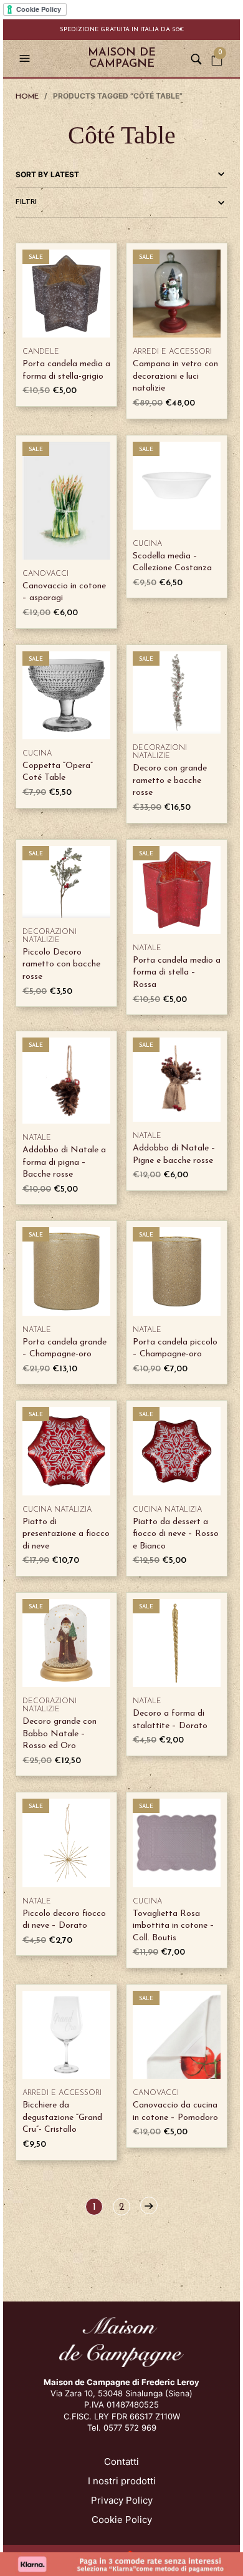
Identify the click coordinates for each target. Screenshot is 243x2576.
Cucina (147, 544)
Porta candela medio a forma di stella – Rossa (177, 973)
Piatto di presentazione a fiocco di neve (66, 1534)
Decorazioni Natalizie (160, 752)
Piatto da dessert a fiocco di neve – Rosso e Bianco (176, 1534)
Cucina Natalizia (57, 1510)
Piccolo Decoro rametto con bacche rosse (61, 965)
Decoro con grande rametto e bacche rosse (170, 780)
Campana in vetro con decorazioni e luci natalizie (175, 376)
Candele (41, 352)
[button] (26, 59)
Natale (147, 948)
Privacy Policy (122, 2500)
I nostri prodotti (122, 2481)
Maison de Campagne (122, 59)
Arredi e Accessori (172, 352)
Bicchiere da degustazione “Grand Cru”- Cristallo (62, 2117)
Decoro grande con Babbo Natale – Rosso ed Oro (60, 1734)
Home (27, 97)
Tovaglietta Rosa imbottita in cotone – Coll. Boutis (174, 1926)
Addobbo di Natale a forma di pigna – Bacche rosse (64, 1162)
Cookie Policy (122, 2520)
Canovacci (45, 574)
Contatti (121, 2462)
